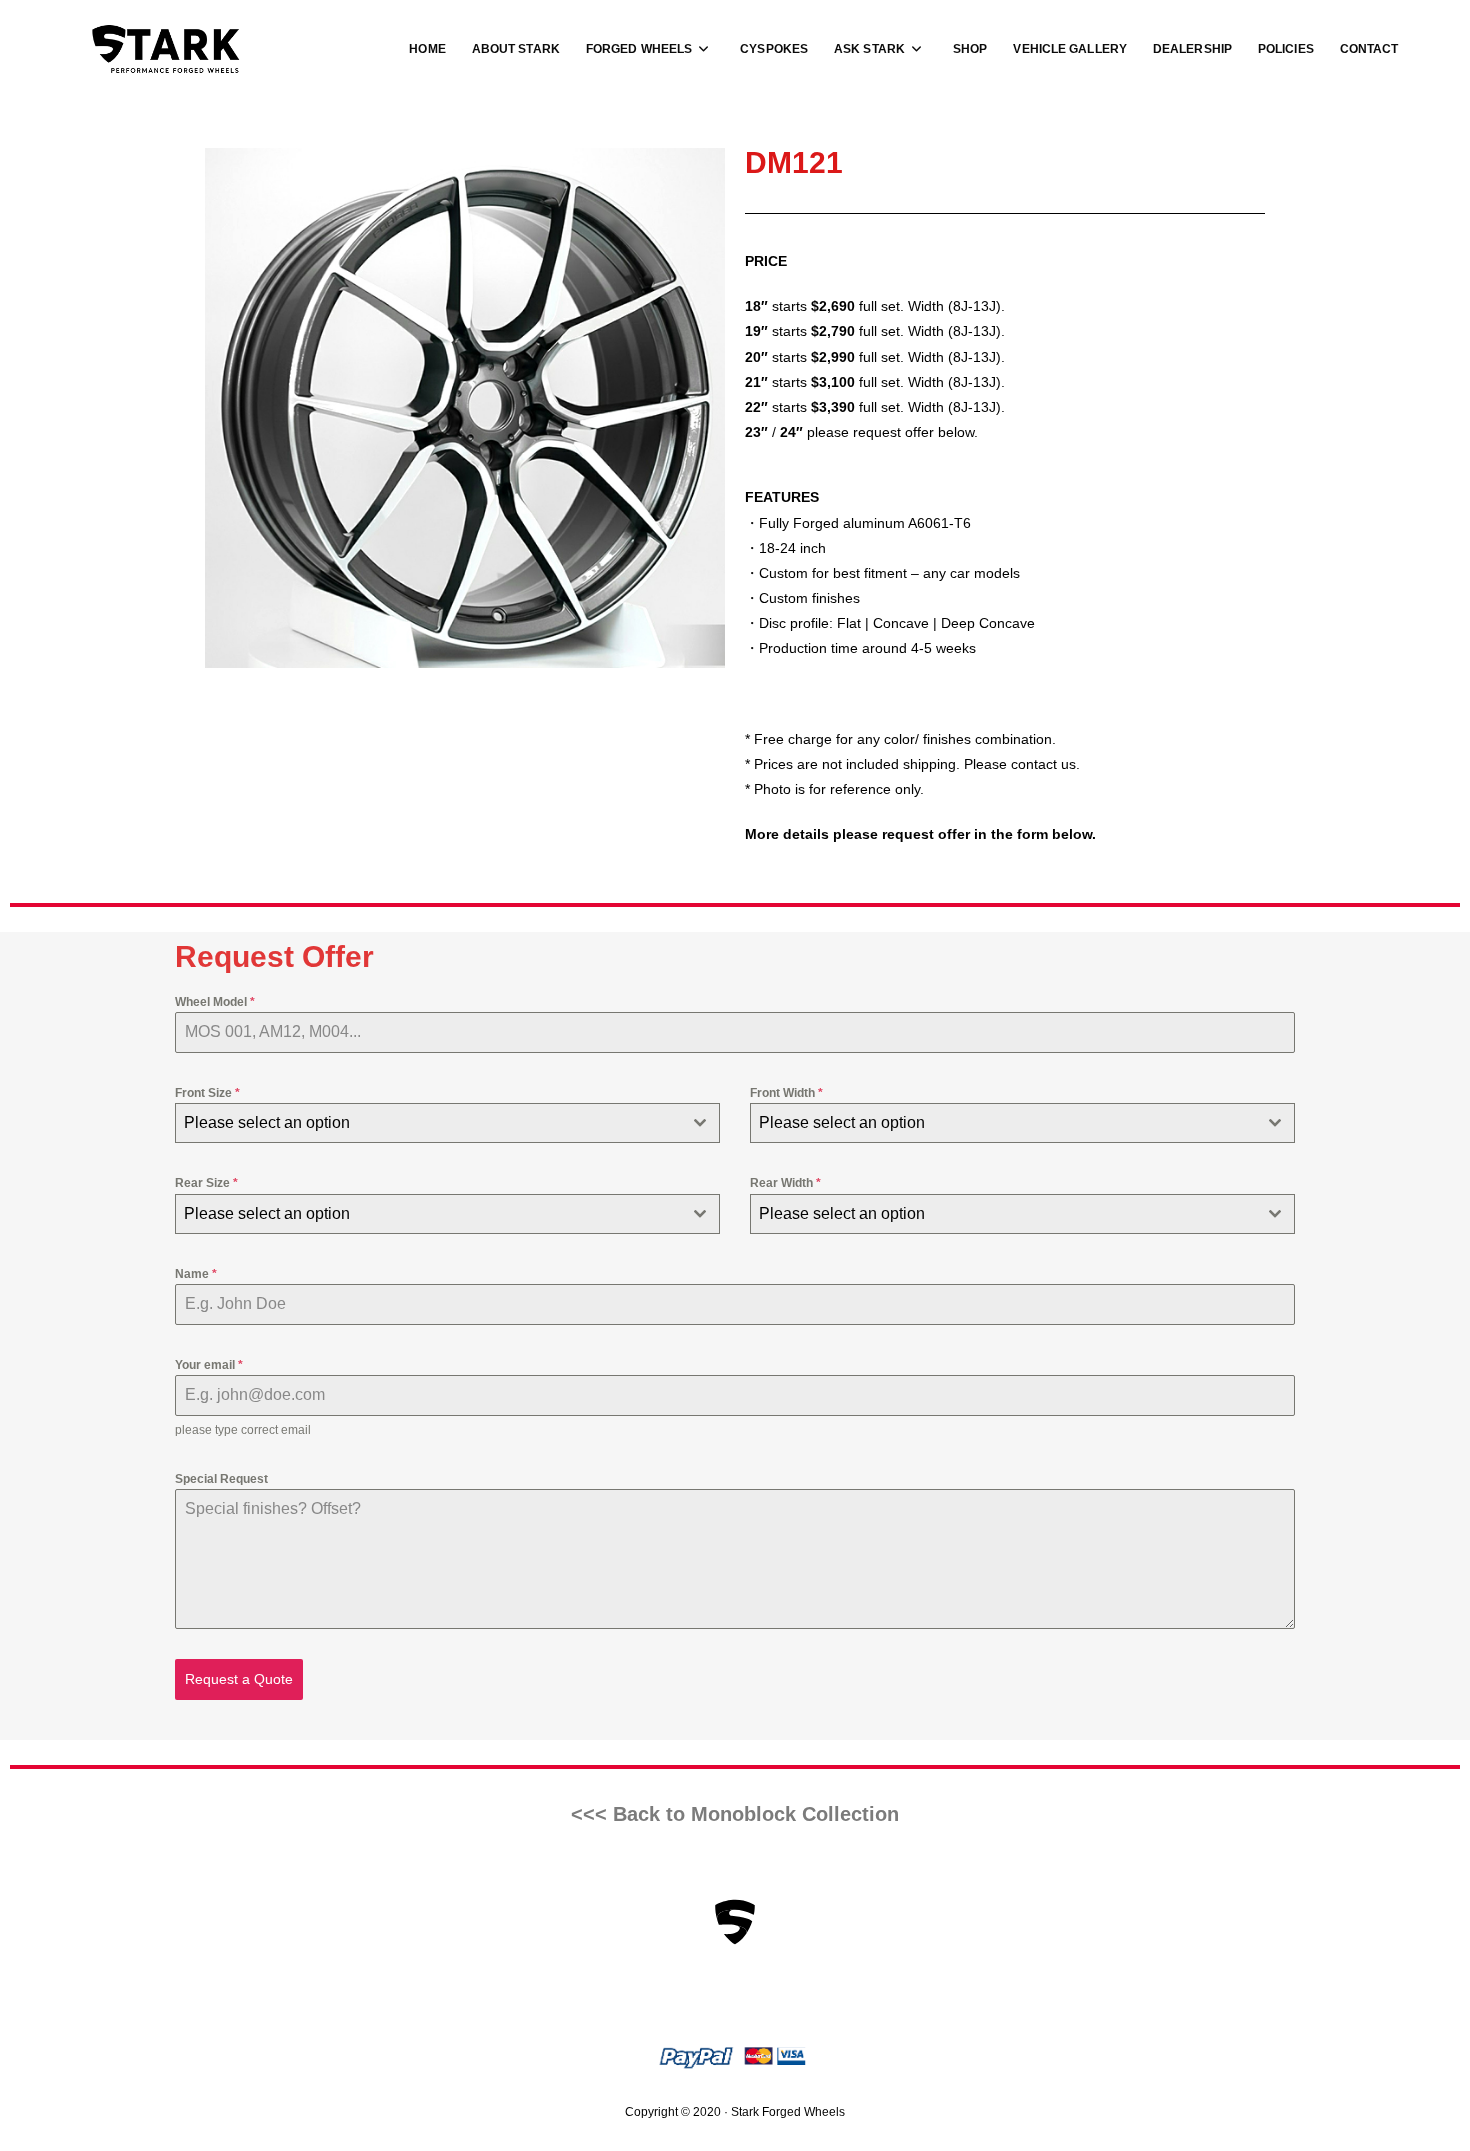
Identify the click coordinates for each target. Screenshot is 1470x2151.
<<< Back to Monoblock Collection (735, 1814)
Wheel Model (215, 1002)
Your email (209, 1365)
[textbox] (428, 1123)
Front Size (207, 1093)
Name (196, 1274)
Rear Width (785, 1183)
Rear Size (206, 1183)
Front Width (786, 1093)
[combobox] (447, 1123)
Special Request (221, 1479)
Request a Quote (239, 1679)
